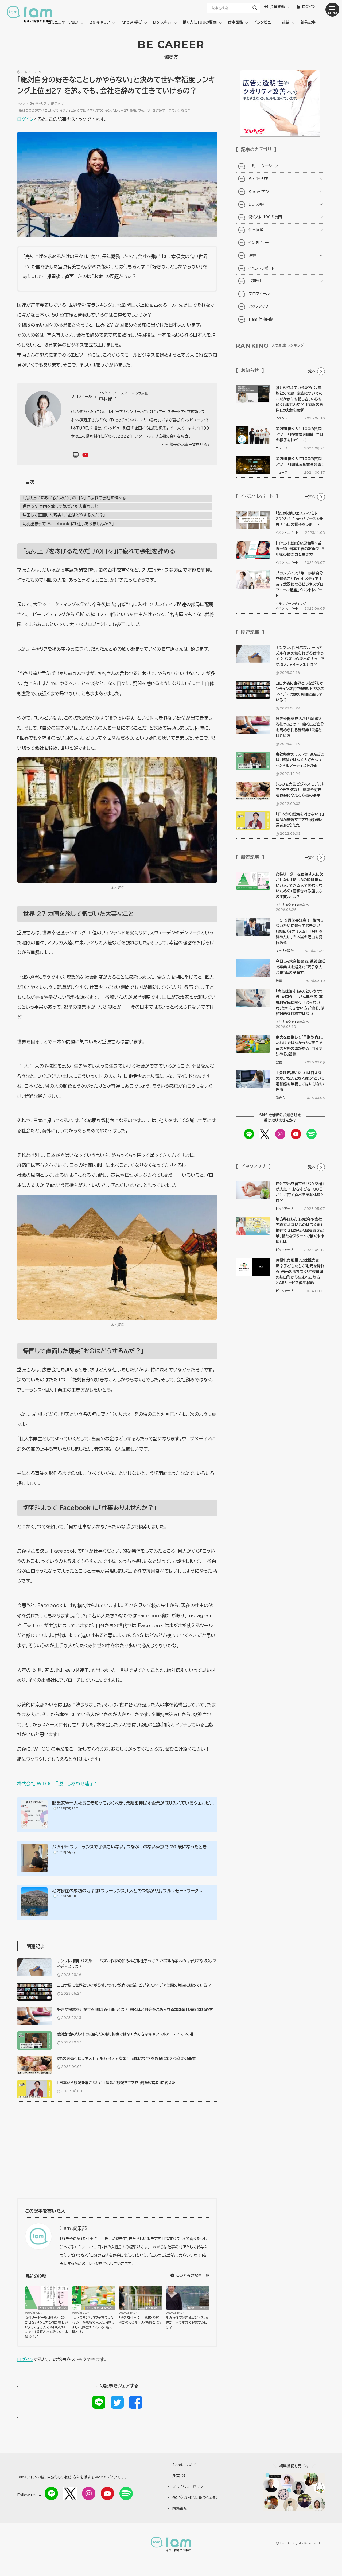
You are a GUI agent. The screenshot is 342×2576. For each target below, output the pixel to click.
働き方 (56, 103)
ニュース (282, 448)
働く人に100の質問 (200, 22)
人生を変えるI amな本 (53, 2308)
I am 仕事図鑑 (261, 319)
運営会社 (180, 2476)
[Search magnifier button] (255, 8)
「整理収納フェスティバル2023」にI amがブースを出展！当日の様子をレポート (300, 519)
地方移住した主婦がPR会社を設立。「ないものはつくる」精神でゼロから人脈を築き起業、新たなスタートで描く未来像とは (300, 1230)
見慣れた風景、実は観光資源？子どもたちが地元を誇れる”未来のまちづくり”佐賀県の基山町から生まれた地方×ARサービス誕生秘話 (300, 1272)
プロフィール (259, 294)
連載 (286, 22)
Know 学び (132, 22)
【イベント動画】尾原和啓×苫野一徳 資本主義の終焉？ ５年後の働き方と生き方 (300, 549)
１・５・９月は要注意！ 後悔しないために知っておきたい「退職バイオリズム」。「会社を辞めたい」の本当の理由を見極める (300, 931)
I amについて (184, 2465)
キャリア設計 (285, 951)
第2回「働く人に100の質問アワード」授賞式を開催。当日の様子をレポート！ (300, 434)
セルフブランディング (291, 604)
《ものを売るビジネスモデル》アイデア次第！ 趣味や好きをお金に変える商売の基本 (126, 2058)
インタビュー (264, 22)
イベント (281, 418)
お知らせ (256, 281)
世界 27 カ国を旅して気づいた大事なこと (60, 506)
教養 (279, 981)
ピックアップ (259, 306)
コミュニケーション (63, 22)
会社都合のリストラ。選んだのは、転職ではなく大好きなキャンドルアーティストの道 (125, 2034)
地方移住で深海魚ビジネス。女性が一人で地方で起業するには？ (187, 2322)
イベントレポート (262, 268)
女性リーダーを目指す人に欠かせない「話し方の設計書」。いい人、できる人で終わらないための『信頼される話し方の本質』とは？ (47, 2327)
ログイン (25, 119)
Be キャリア (100, 22)
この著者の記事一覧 (192, 2275)
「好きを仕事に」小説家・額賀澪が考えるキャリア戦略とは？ (140, 2320)
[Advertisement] (117, 2153)
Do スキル (162, 22)
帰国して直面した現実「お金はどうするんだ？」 (64, 515)
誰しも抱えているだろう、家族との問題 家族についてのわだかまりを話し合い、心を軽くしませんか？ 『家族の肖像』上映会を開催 (300, 399)
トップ (21, 103)
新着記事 (308, 22)
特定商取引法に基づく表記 (195, 2497)
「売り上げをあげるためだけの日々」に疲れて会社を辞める (74, 498)
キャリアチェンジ (198, 2308)
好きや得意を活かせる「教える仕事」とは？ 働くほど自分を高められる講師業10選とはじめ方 (135, 2010)
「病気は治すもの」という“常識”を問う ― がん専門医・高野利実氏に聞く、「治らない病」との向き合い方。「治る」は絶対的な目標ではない (300, 1003)
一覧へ (310, 371)
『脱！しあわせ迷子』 (76, 1784)
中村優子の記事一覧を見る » (186, 445)
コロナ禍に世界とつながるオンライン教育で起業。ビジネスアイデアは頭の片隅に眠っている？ (134, 1985)
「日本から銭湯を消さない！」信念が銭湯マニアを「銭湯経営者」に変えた (116, 2083)
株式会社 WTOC (35, 1784)
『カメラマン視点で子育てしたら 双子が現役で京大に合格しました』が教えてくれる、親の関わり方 (93, 2325)
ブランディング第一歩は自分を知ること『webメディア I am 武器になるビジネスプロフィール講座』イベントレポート (300, 584)
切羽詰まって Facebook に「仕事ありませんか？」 (68, 524)
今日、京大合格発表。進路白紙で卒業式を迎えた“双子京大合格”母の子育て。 (300, 967)
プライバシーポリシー (189, 2486)
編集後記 (180, 2508)
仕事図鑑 (235, 22)
